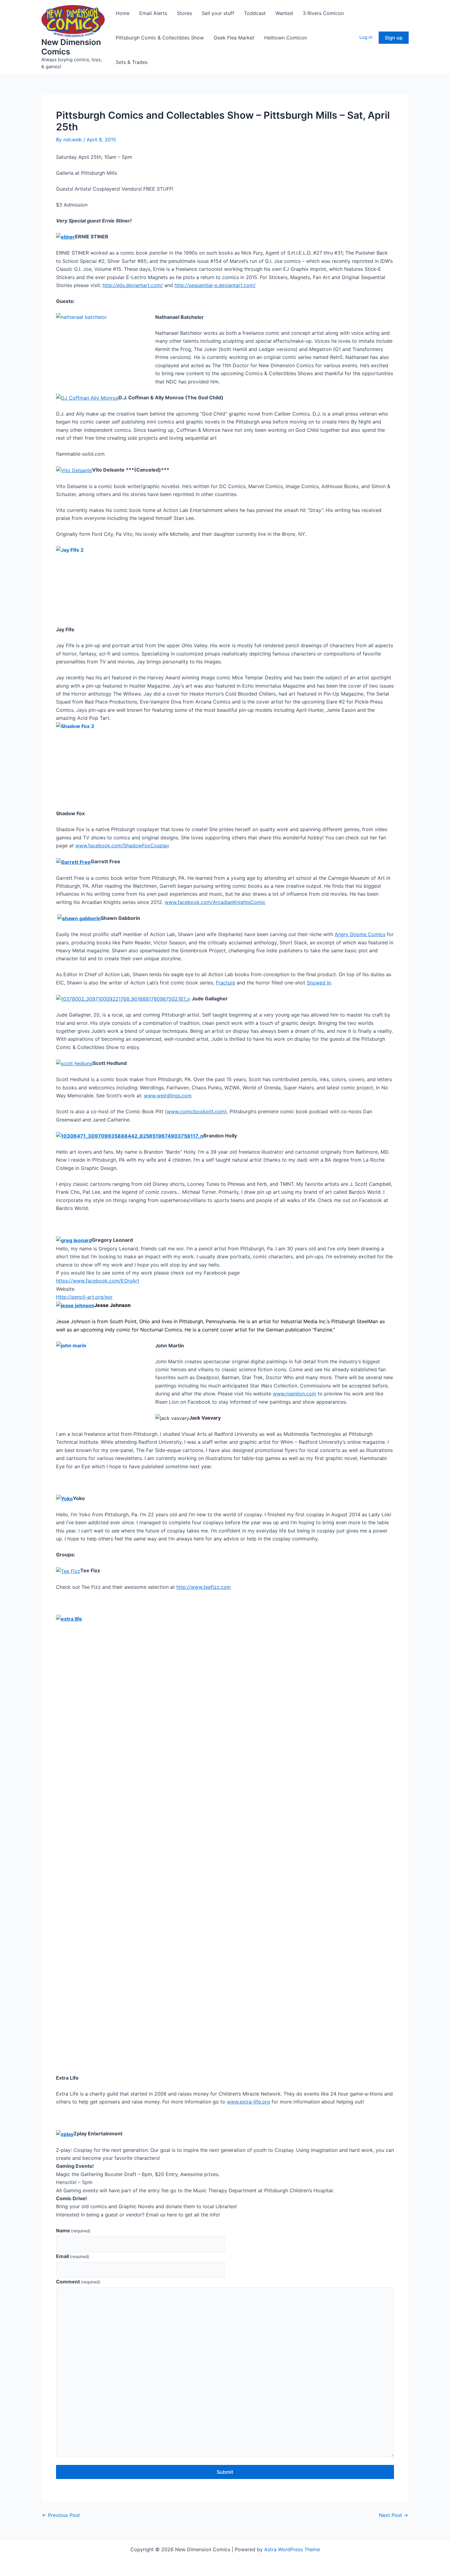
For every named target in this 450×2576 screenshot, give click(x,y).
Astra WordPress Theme (292, 2549)
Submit (225, 2472)
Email (73, 2256)
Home (123, 13)
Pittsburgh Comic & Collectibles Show (160, 38)
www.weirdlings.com (168, 1096)
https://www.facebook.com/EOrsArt (98, 1281)
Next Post (394, 2515)
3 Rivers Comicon (323, 13)
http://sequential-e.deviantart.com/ (215, 285)
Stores (184, 13)
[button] (394, 38)
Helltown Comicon (286, 38)
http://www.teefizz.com (204, 1587)
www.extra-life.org (248, 2102)
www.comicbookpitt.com (196, 1111)
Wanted (284, 13)
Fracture (225, 983)
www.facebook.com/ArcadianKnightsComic (215, 902)
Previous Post (61, 2515)
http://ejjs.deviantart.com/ (133, 285)
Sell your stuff (218, 13)
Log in (366, 37)
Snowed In (319, 983)
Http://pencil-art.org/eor (84, 1297)
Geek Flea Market (234, 38)
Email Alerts (153, 13)
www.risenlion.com (294, 1394)
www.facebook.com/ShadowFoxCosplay (122, 846)
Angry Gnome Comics (360, 934)
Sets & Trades (132, 62)
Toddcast (255, 13)
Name (73, 2231)
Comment (78, 2282)
